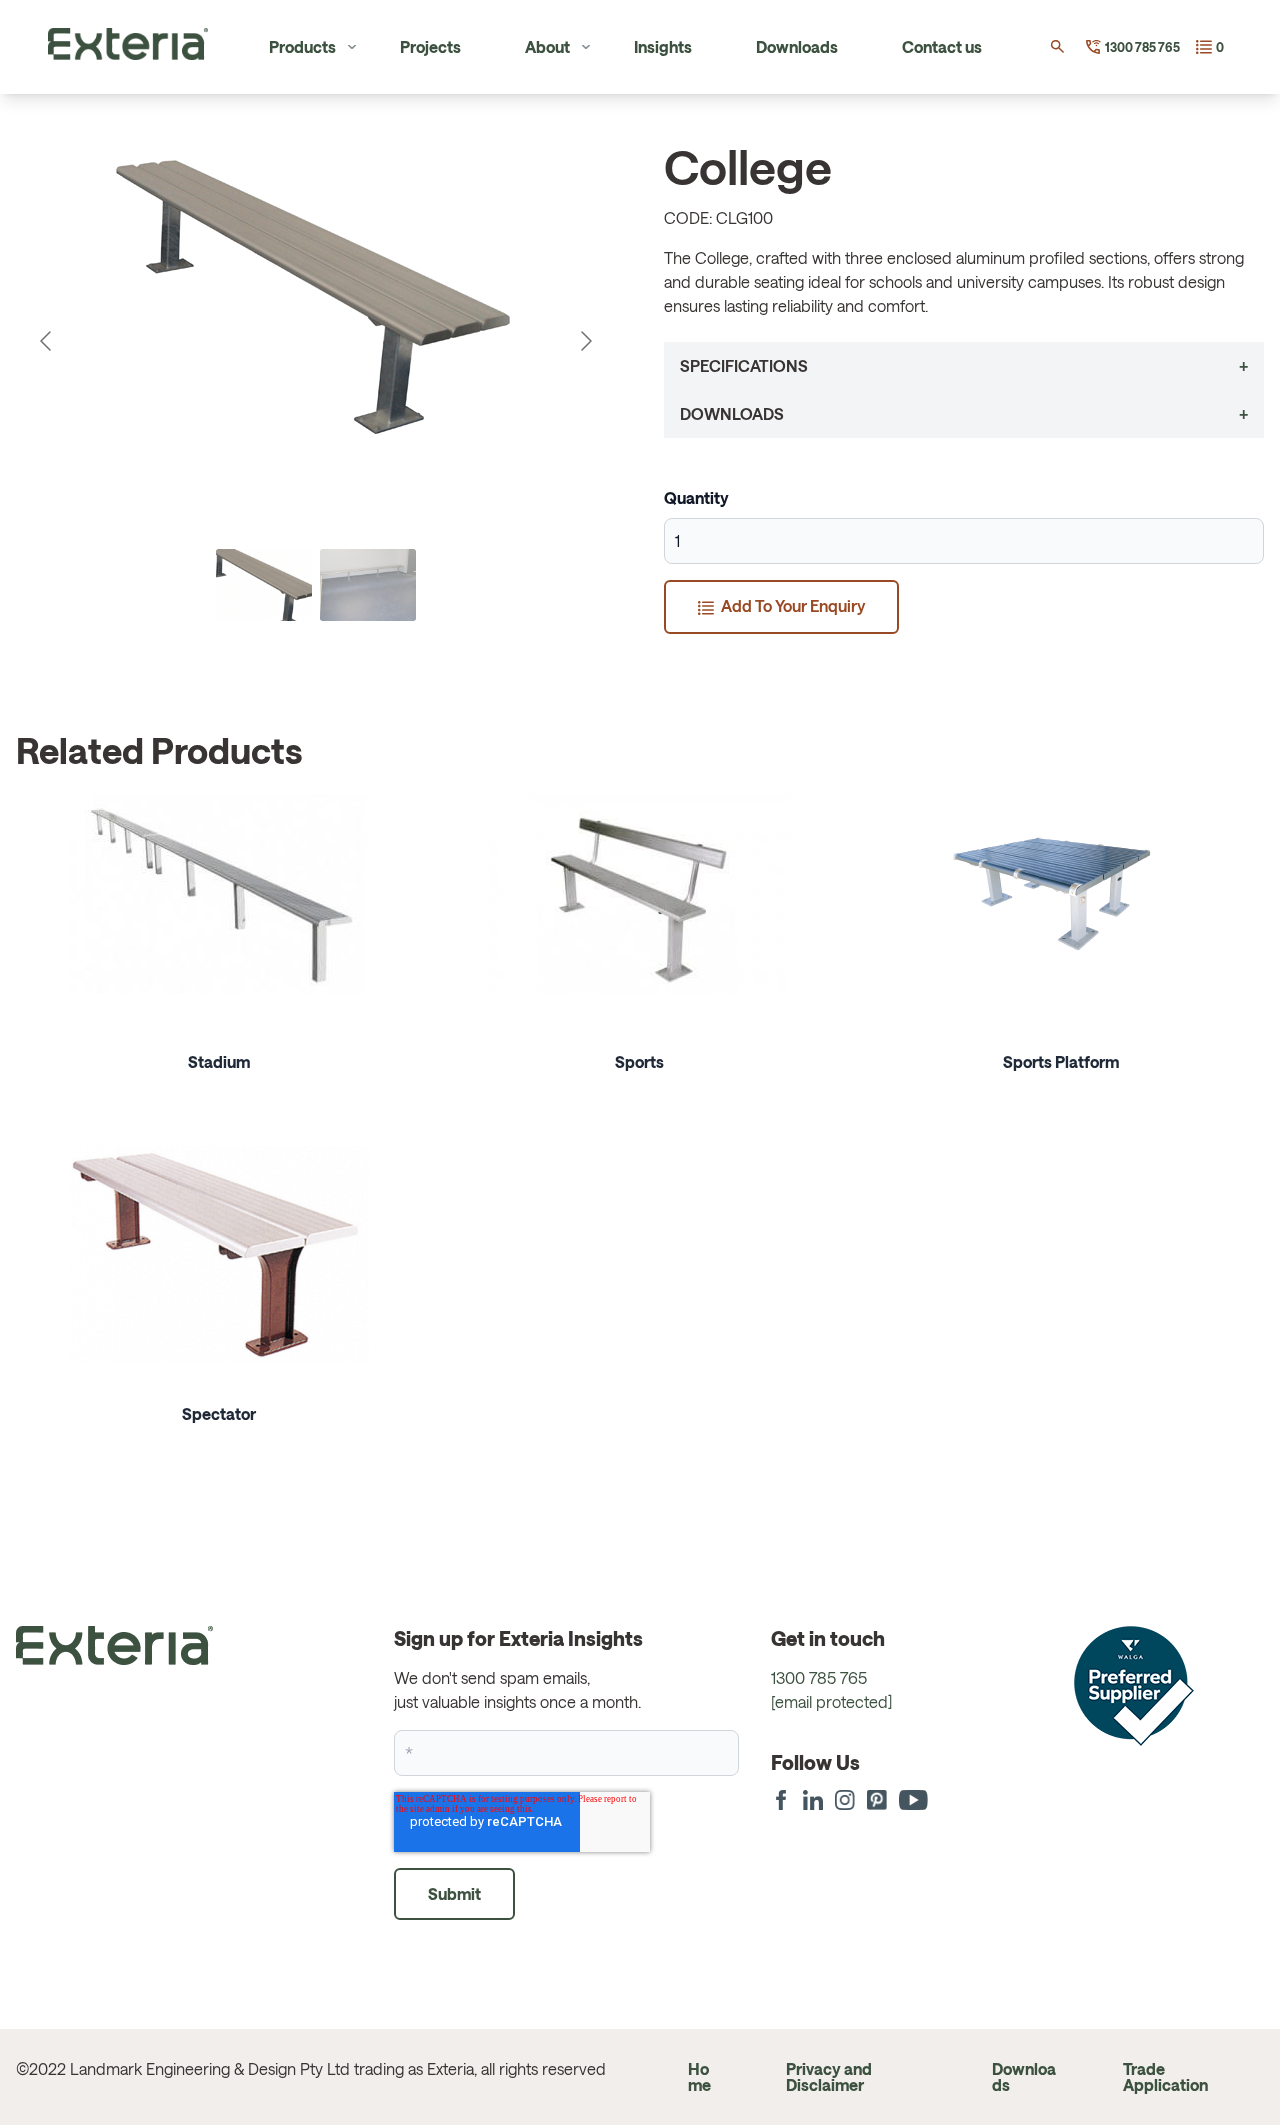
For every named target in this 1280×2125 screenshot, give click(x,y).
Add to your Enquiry (791, 605)
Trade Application (1165, 2076)
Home (699, 2076)
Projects (430, 46)
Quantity (696, 497)
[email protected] (831, 1701)
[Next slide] (585, 341)
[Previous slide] (47, 341)
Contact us (942, 46)
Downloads (797, 46)
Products (302, 46)
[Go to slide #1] (264, 585)
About (547, 46)
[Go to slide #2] (368, 585)
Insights (663, 46)
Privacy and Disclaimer (829, 2076)
